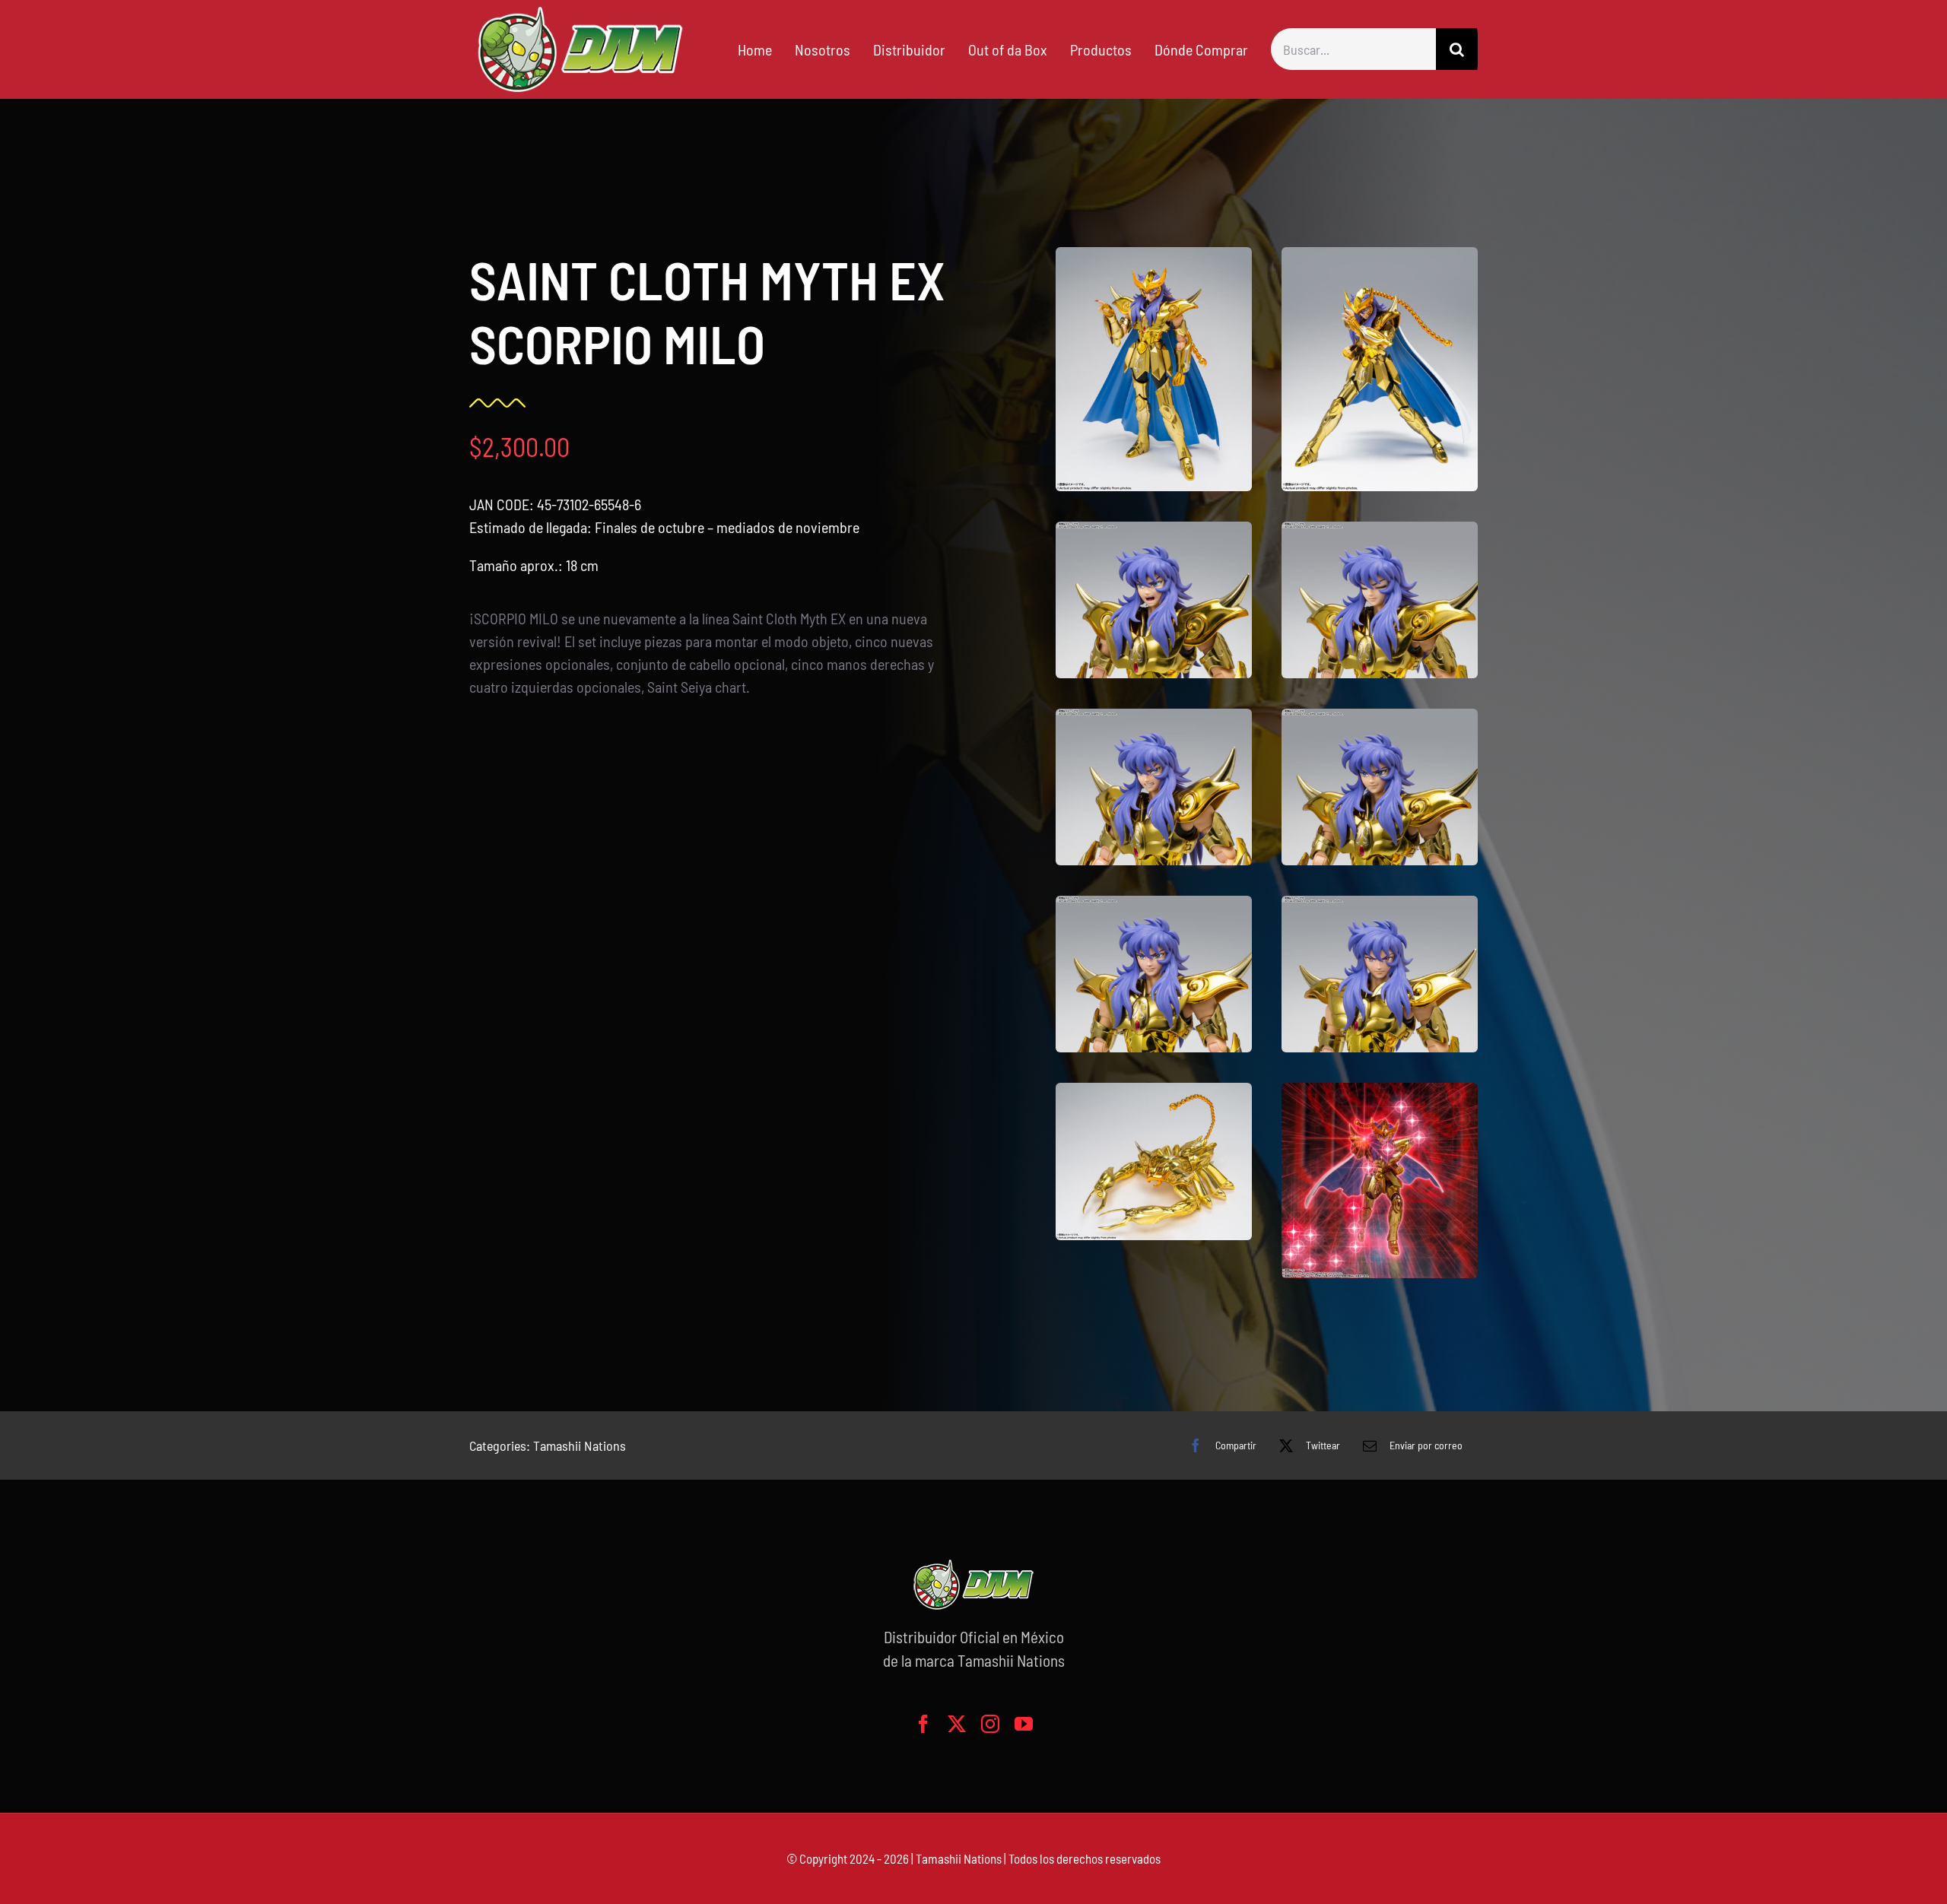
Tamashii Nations (580, 1445)
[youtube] (1024, 1724)
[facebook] (923, 1724)
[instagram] (990, 1724)
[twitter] (957, 1724)
